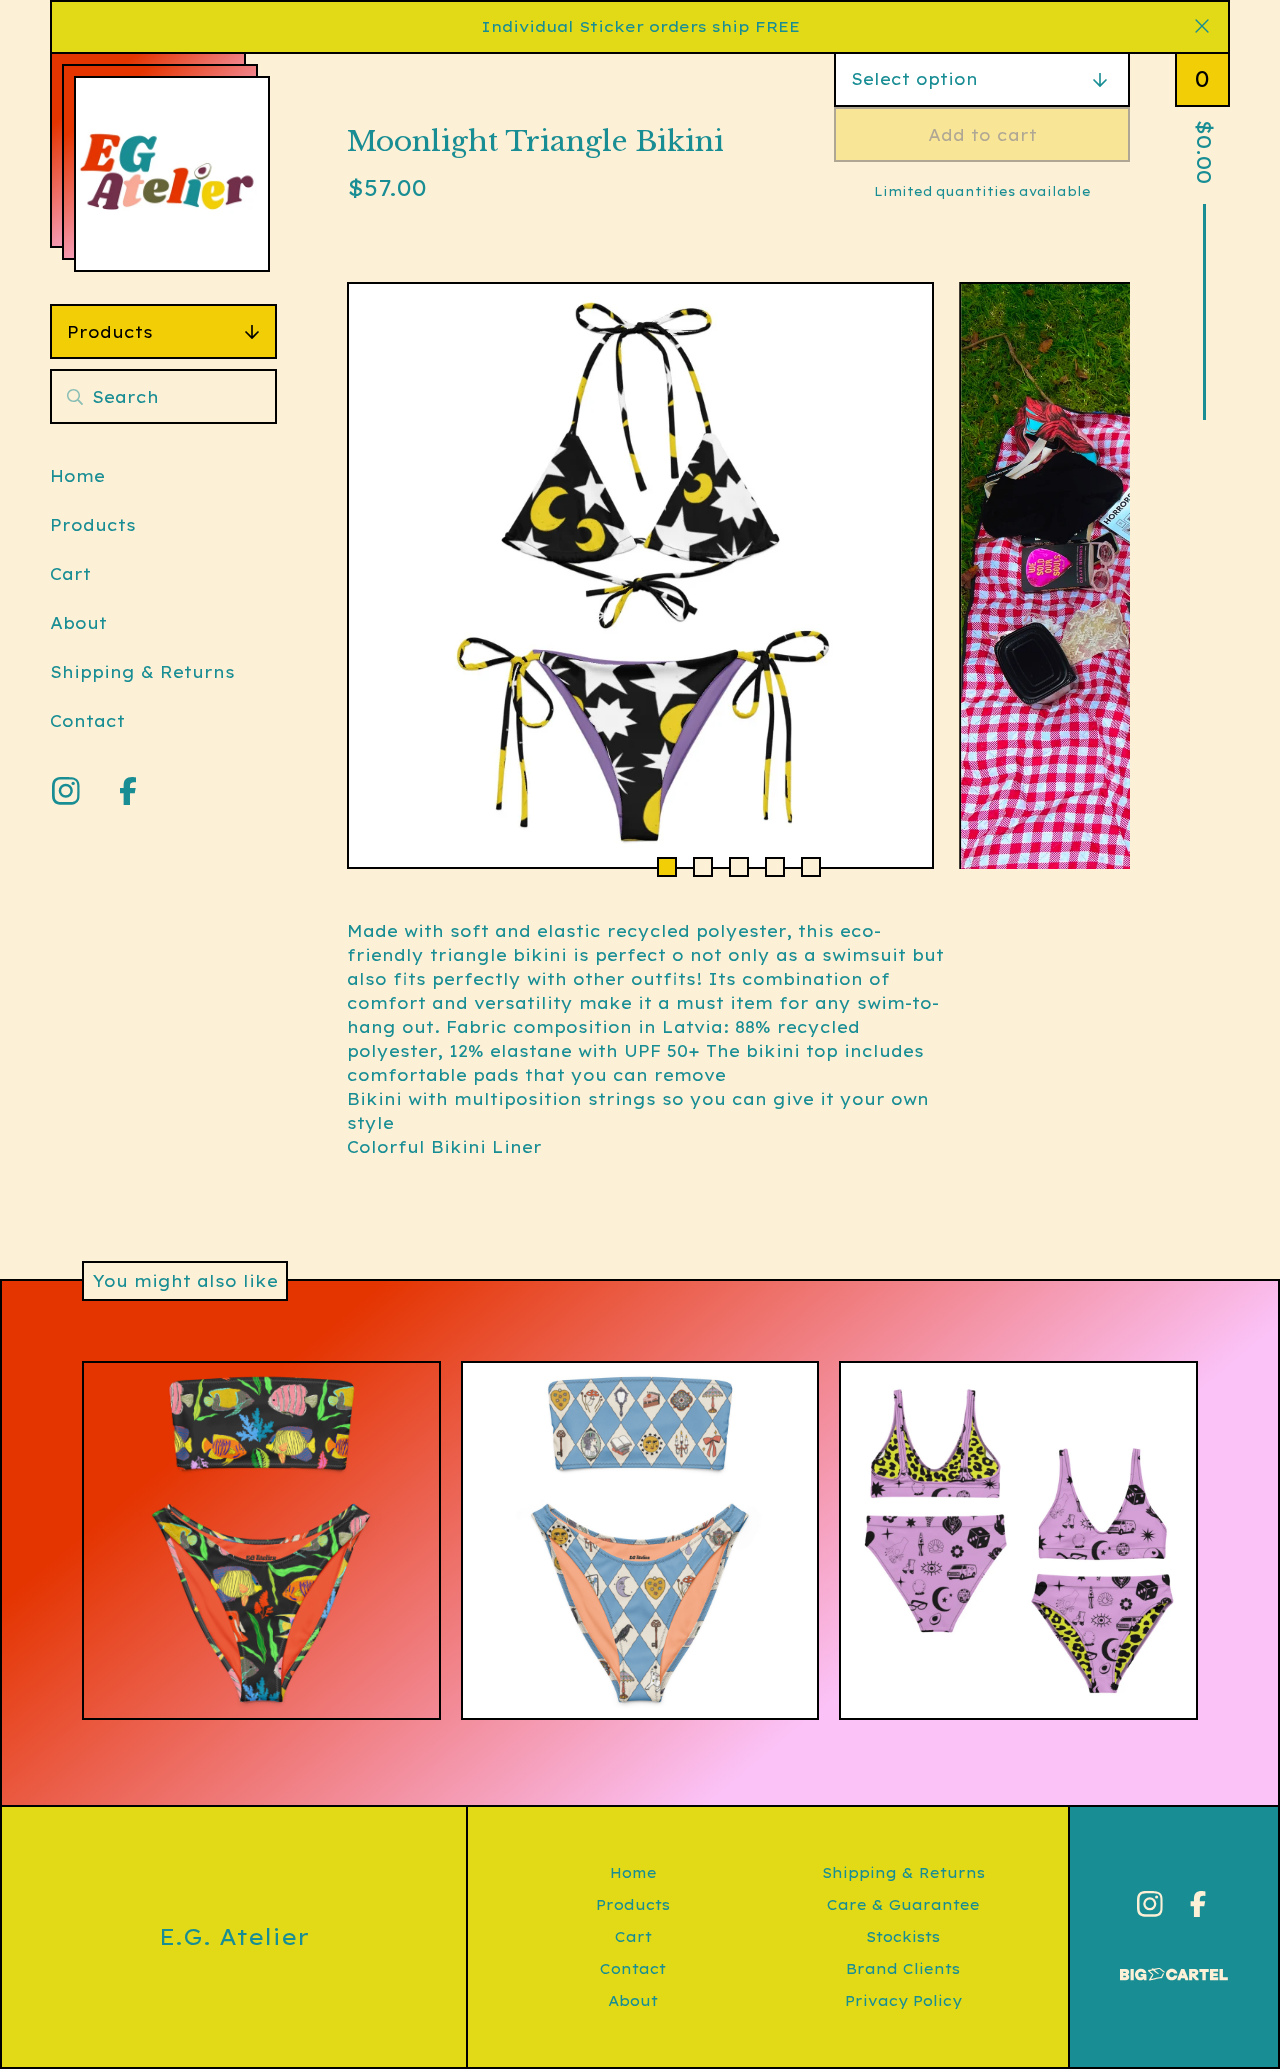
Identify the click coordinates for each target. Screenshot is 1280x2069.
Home (77, 476)
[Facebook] (128, 791)
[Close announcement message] (1202, 27)
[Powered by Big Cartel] (1174, 1965)
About (78, 623)
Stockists (903, 1937)
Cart (70, 574)
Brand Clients (903, 1969)
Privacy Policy (903, 2001)
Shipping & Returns (142, 672)
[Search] (75, 396)
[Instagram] (66, 791)
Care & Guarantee (903, 1905)
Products (110, 332)
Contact (87, 721)
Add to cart (982, 135)
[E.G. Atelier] (172, 174)
